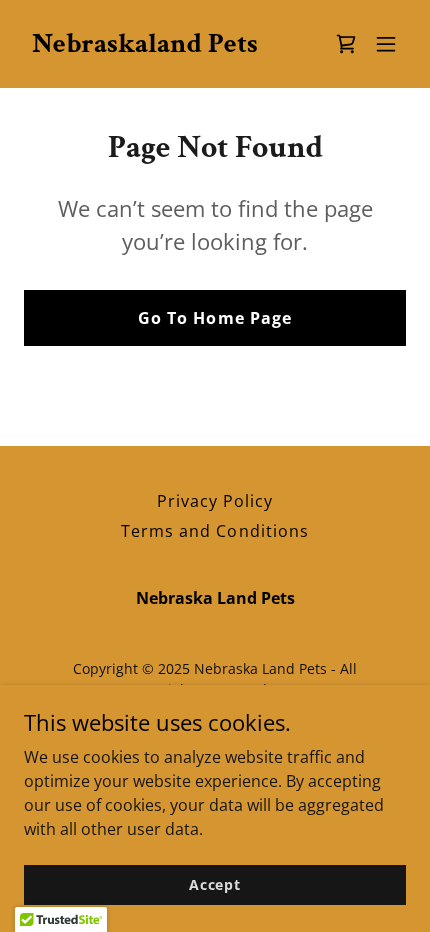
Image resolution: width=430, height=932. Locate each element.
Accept (215, 884)
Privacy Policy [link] (215, 501)
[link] (145, 46)
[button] (386, 44)
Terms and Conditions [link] (214, 531)
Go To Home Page (214, 318)
